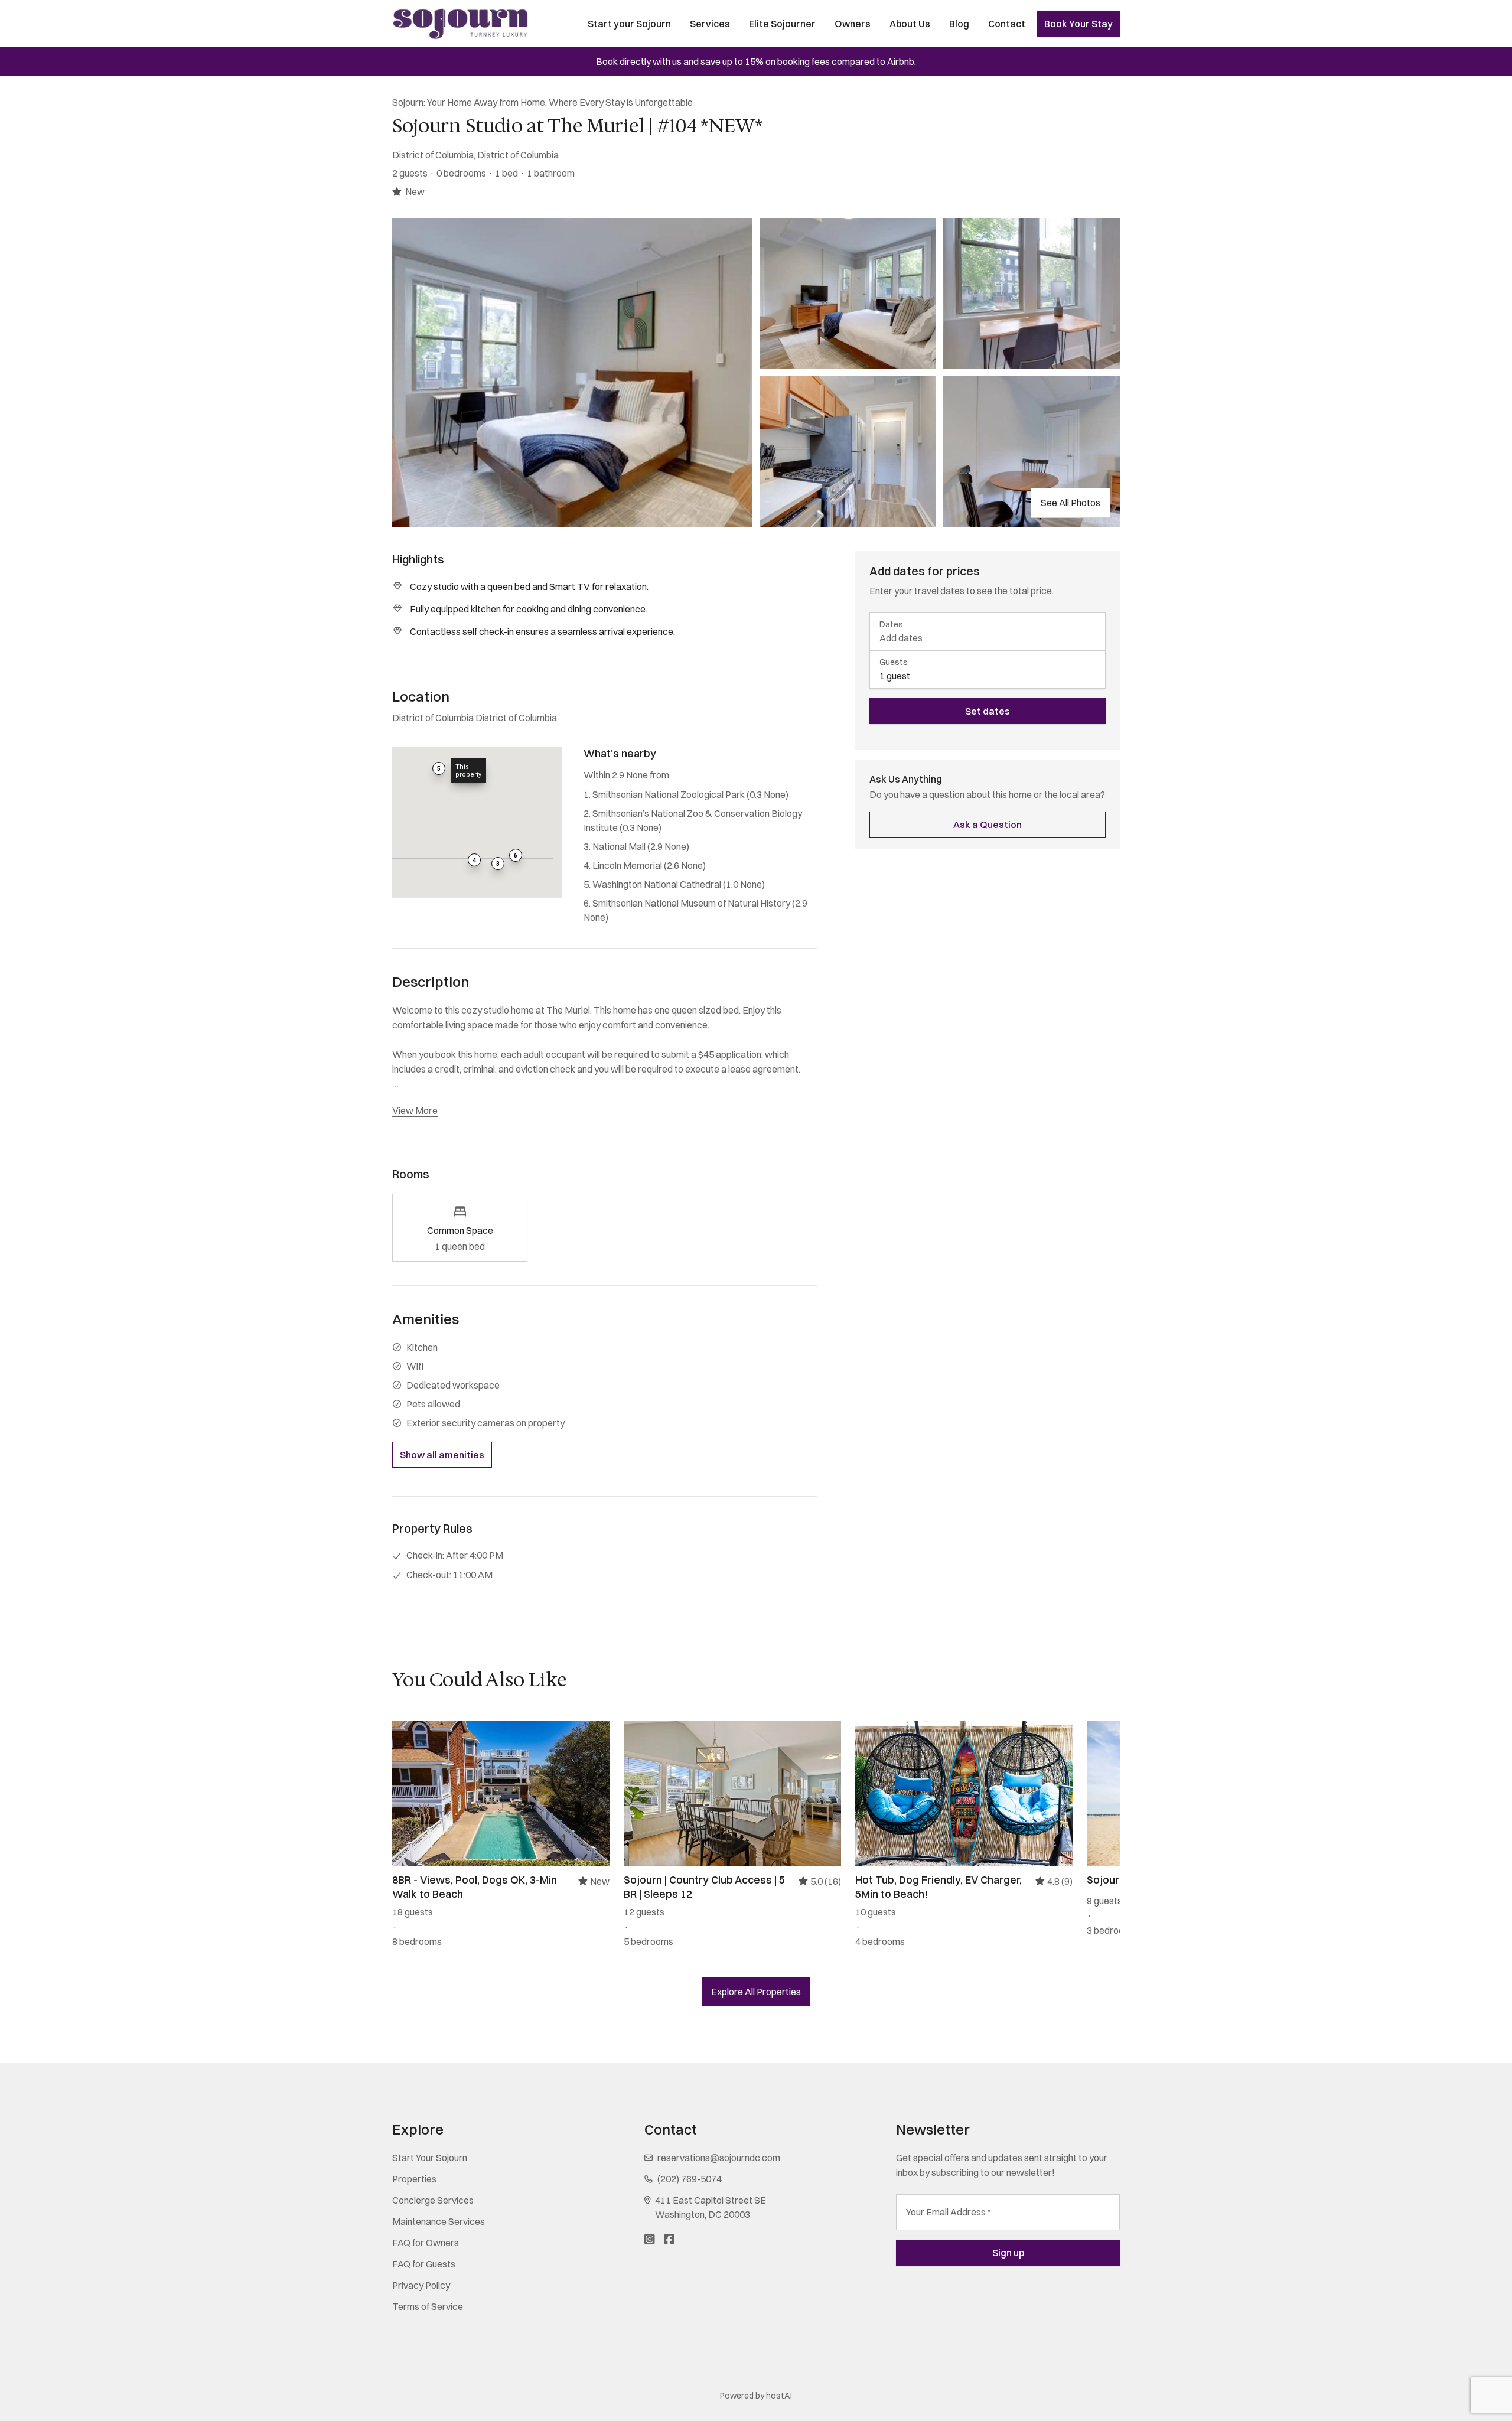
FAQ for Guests (424, 2264)
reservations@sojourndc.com (719, 2158)
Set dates (988, 711)
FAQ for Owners (426, 2243)
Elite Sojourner (782, 24)
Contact (1007, 24)
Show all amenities (442, 1455)
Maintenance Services (439, 2221)
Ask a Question (988, 825)
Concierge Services (433, 2200)
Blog (959, 24)
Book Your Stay (1078, 24)
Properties (414, 2179)
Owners (853, 24)
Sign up (1008, 2253)
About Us (910, 24)
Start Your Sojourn (430, 2158)
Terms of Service (428, 2306)
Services (710, 24)
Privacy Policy (421, 2285)
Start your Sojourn (629, 24)
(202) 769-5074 (690, 2179)
